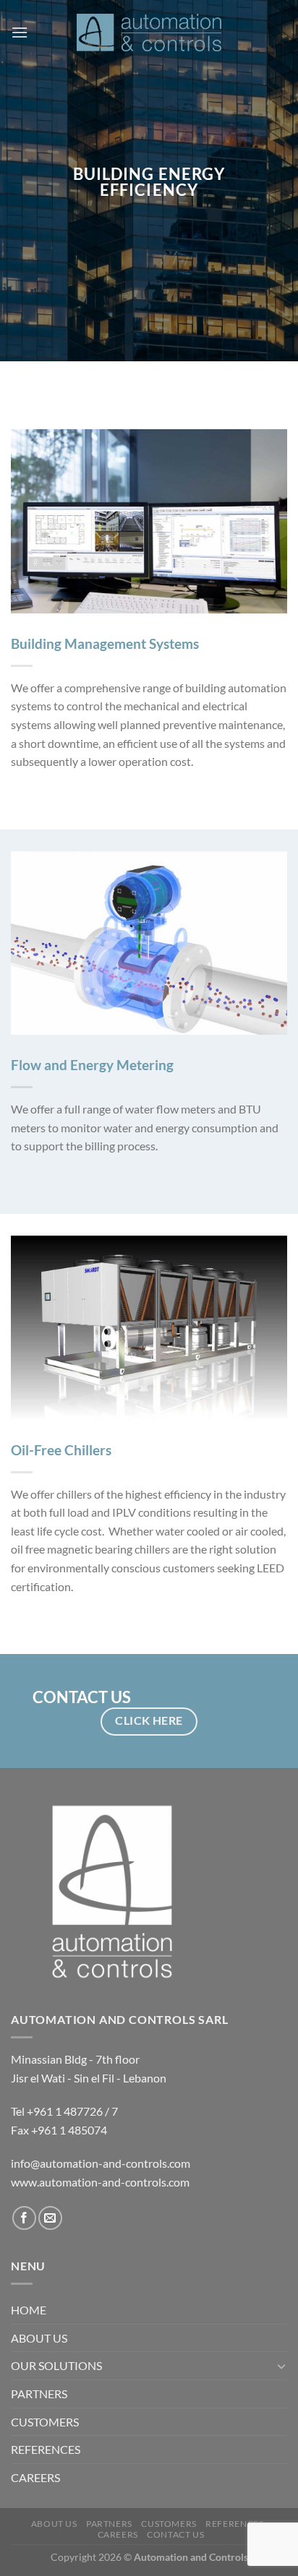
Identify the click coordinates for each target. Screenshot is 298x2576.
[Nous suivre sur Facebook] (24, 2218)
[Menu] (20, 32)
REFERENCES (46, 2449)
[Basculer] (281, 2366)
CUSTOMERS (45, 2422)
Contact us (175, 2534)
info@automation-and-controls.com (101, 2163)
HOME (29, 2310)
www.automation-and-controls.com (100, 2182)
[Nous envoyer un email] (50, 2218)
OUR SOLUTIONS (56, 2365)
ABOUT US (39, 2338)
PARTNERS (39, 2394)
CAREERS (35, 2477)
